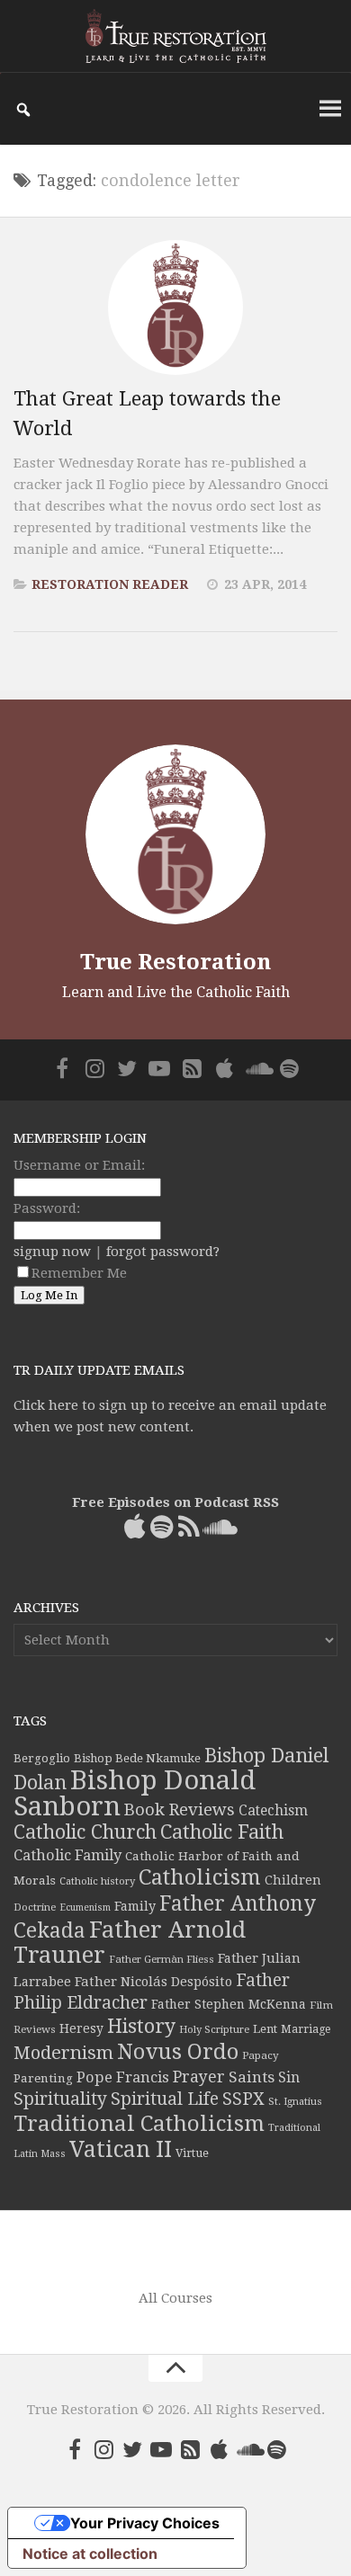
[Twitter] (127, 1068)
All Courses (175, 2298)
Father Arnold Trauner (130, 1942)
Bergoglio (42, 1758)
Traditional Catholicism (139, 2124)
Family (135, 1906)
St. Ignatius (295, 2102)
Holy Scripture (214, 2030)
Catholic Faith (222, 1832)
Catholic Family (67, 1855)
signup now (52, 1252)
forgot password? (163, 1252)
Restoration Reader (110, 584)
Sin (289, 2077)
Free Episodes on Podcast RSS (175, 1502)
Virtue (192, 2153)
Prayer (199, 2077)
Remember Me (79, 1273)
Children (293, 1880)
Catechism (273, 1811)
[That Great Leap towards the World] (175, 308)
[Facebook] (62, 1068)
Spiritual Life (165, 2099)
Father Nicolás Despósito (153, 1982)
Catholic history (97, 1881)
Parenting (43, 2078)
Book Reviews (180, 1809)
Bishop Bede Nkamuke (137, 1758)
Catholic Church (85, 1832)
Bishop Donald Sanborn (135, 1793)
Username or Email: (79, 1165)
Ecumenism (85, 1907)
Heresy (81, 2028)
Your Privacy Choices (145, 2523)
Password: (47, 1208)
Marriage (306, 2029)
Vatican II (121, 2149)
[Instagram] (94, 1068)
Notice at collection (90, 2554)
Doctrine (35, 1907)
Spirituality (60, 2099)
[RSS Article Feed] (192, 1068)
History (141, 2026)
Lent (265, 2029)
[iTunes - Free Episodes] (224, 1068)
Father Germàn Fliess (162, 1959)
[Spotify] (289, 1068)
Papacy (261, 2055)
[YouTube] (159, 1068)
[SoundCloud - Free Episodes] (256, 1068)
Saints (252, 2077)
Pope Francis (123, 2077)
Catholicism (200, 1877)
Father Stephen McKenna (229, 2004)
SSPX (243, 2099)
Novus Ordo (178, 2052)
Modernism (63, 2053)
